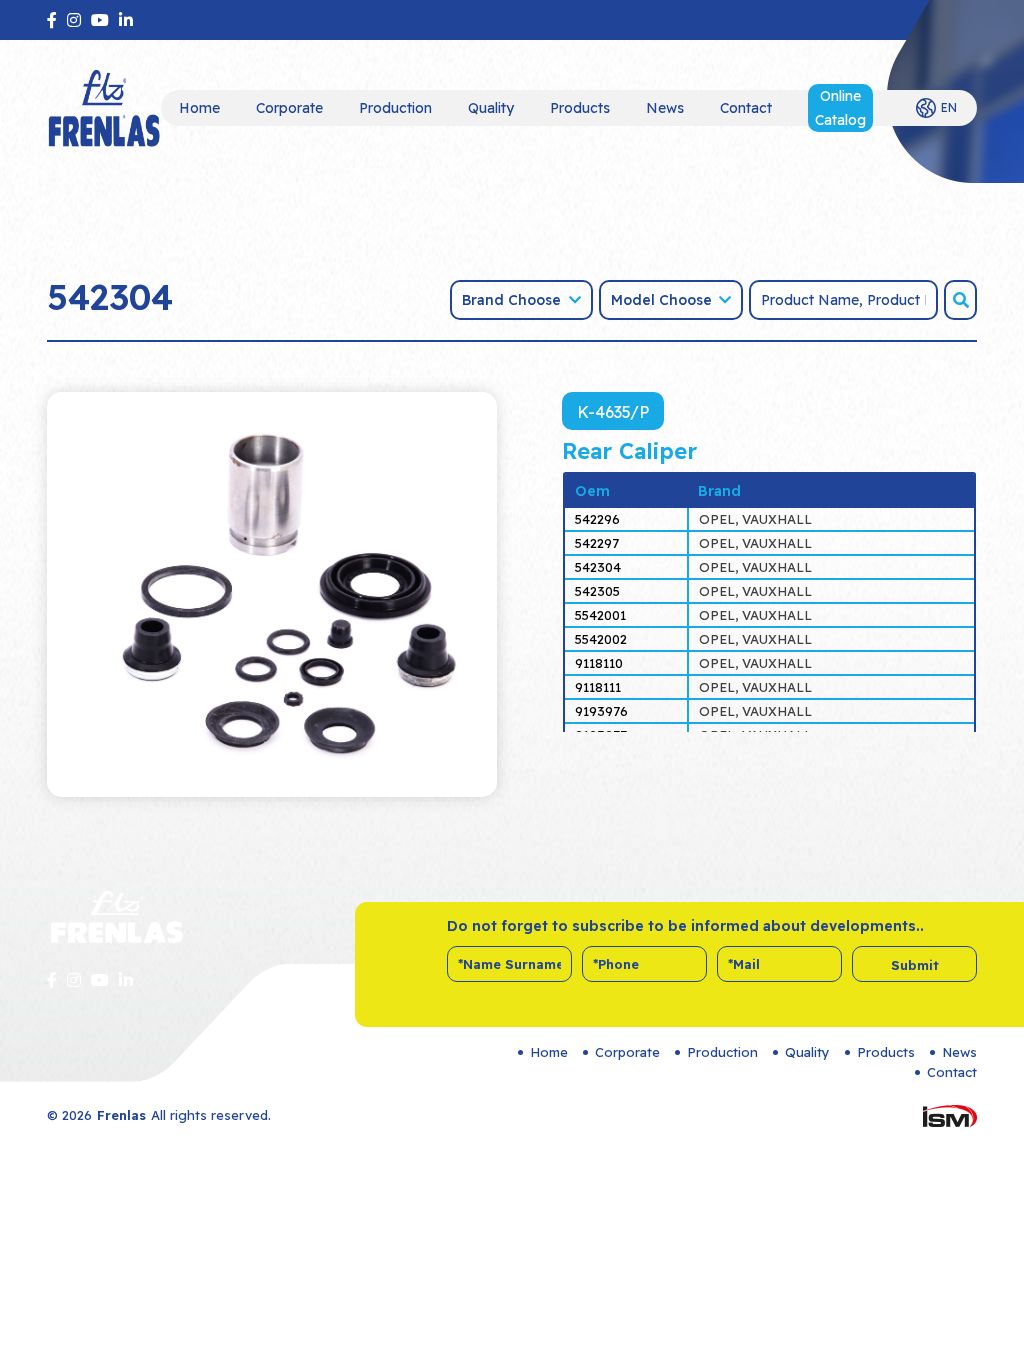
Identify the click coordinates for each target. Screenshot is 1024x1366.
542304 (598, 567)
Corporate (289, 108)
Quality (491, 108)
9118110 (599, 663)
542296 (597, 519)
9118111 (598, 687)
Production (395, 108)
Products (580, 108)
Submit (915, 965)
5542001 (600, 615)
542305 (597, 591)
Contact (746, 108)
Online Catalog (840, 108)
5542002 (601, 639)
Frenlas (121, 1115)
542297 (597, 543)
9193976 (601, 711)
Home (199, 108)
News (665, 108)
